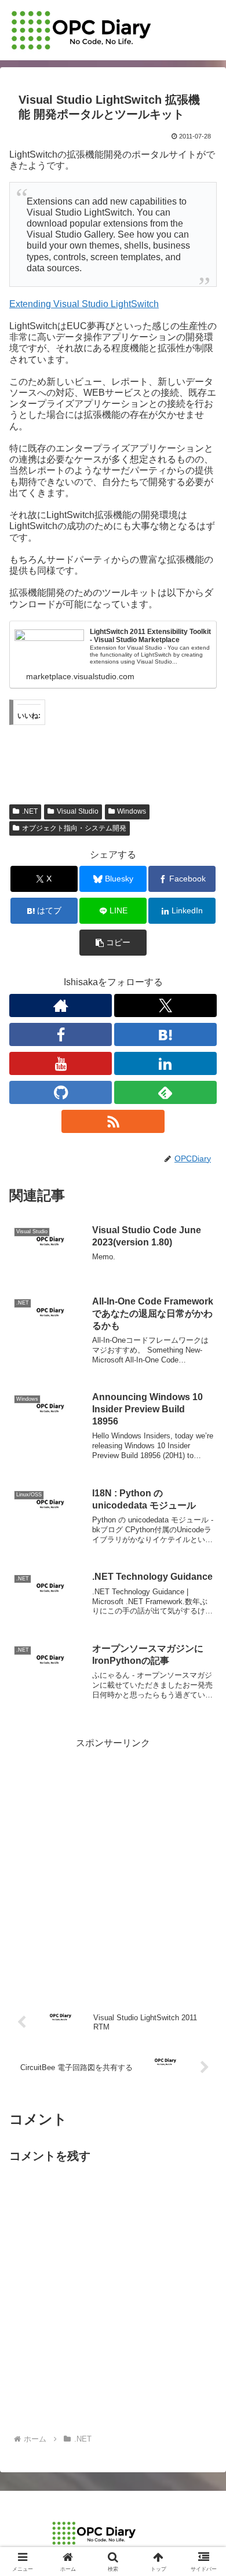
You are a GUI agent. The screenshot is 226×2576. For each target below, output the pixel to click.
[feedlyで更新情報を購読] (165, 1092)
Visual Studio (78, 811)
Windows (132, 811)
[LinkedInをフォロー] (165, 1063)
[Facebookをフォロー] (61, 1034)
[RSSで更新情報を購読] (113, 1121)
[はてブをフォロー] (165, 1034)
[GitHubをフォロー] (61, 1092)
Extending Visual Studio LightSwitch (84, 304)
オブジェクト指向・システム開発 (74, 828)
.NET (30, 811)
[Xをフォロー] (165, 1005)
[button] (113, 943)
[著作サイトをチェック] (61, 1005)
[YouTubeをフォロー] (61, 1063)
